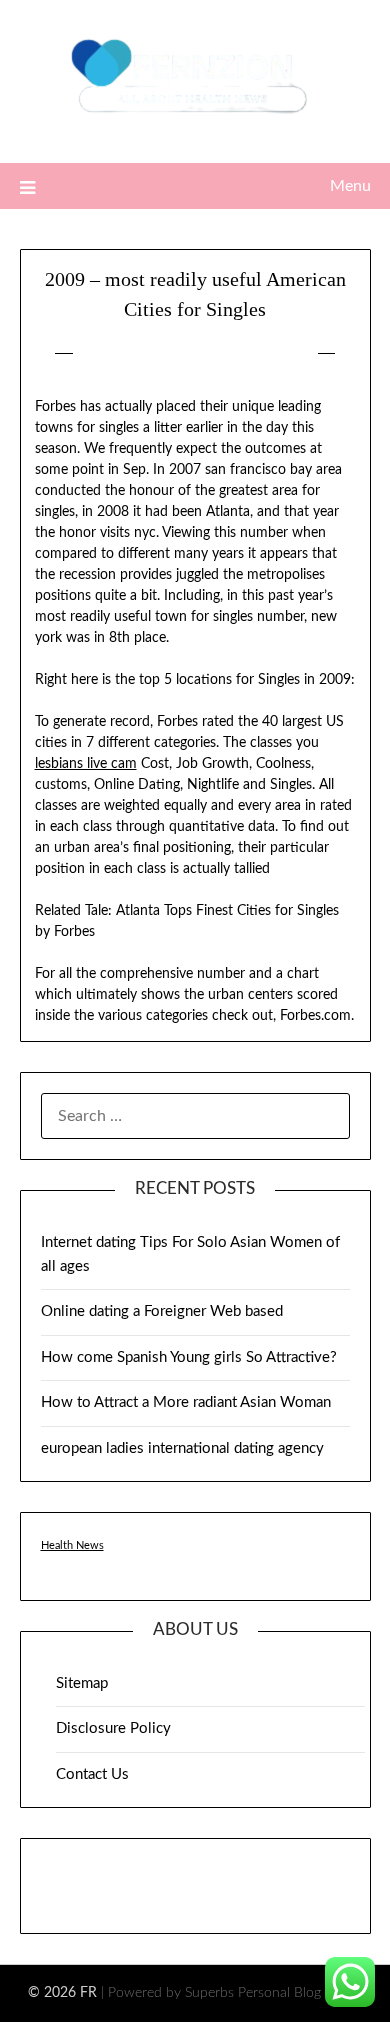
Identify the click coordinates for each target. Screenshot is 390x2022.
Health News (72, 1545)
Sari (286, 353)
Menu (350, 186)
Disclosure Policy (113, 1728)
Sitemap (82, 1683)
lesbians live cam (86, 764)
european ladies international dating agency (182, 1448)
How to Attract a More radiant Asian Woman (186, 1402)
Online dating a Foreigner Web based (162, 1311)
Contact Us (92, 1774)
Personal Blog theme (300, 1993)
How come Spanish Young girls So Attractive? (189, 1357)
